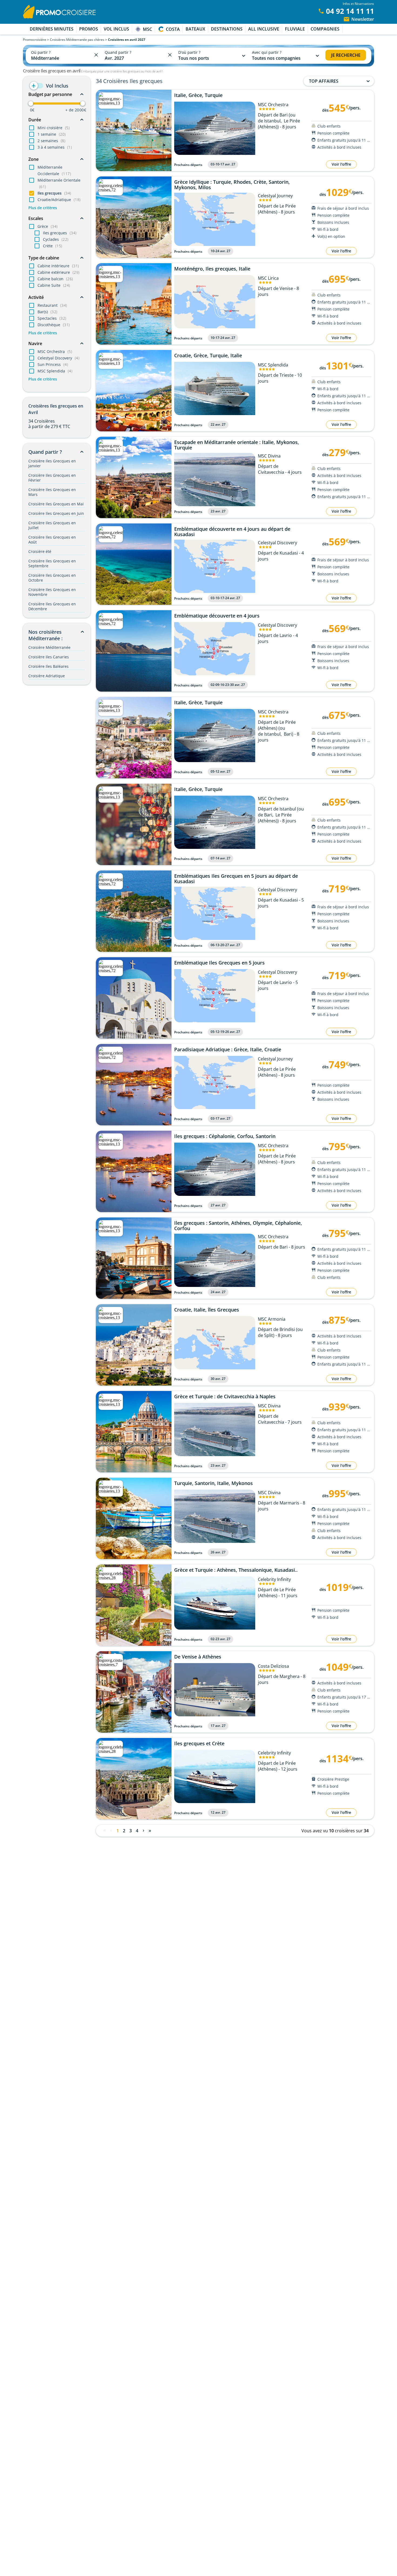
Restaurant (52, 305)
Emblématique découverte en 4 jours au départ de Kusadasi (232, 532)
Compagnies (325, 29)
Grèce (48, 226)
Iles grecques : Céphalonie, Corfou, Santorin (225, 1136)
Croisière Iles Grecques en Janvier (52, 463)
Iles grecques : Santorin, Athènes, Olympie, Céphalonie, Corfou (238, 1226)
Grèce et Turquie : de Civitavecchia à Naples (225, 1397)
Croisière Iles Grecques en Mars (52, 492)
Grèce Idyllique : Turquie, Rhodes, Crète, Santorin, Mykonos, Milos (232, 185)
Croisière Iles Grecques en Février (52, 478)
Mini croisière (54, 128)
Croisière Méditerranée (49, 647)
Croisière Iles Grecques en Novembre (52, 592)
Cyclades (56, 239)
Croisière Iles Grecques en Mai (56, 504)
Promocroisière (35, 40)
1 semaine (52, 134)
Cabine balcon (55, 279)
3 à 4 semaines (55, 147)
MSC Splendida (55, 371)
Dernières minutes (52, 29)
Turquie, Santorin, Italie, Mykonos (213, 1483)
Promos (89, 29)
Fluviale (295, 29)
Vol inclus (116, 29)
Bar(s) (48, 312)
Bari (288, 734)
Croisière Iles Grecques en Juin (56, 513)
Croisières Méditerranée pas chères (77, 40)
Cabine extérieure (59, 272)
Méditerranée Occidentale (54, 170)
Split (269, 1335)
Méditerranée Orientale (59, 183)
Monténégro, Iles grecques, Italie (212, 269)
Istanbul (272, 121)
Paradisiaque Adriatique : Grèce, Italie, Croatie (228, 1050)
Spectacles (52, 318)
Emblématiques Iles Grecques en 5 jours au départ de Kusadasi (236, 879)
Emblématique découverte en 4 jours (217, 616)
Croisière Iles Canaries (49, 657)
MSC (147, 29)
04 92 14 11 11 (350, 11)
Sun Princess (53, 364)
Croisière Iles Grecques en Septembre (52, 563)
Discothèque (54, 325)
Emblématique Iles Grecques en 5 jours (219, 963)
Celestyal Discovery (58, 358)
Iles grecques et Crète (199, 1744)
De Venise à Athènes (198, 1657)
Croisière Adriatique (47, 676)
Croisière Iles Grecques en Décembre (52, 606)
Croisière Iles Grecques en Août (52, 540)
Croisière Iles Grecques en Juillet (52, 525)
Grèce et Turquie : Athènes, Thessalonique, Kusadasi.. (236, 1570)
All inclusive (264, 29)
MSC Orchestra (55, 351)
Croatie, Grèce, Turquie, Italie (208, 356)
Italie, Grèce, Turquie (198, 95)
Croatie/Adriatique (59, 200)
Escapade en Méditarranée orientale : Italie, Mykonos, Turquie (237, 445)
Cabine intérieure (58, 266)
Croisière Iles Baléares (48, 666)
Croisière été (40, 551)
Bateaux (195, 29)
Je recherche (346, 55)
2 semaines (51, 141)
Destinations (227, 29)
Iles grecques (54, 193)
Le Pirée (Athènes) (275, 818)
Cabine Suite (54, 285)
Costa (173, 29)
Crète (53, 246)
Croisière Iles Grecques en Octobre (52, 578)
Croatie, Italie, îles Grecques (207, 1310)
